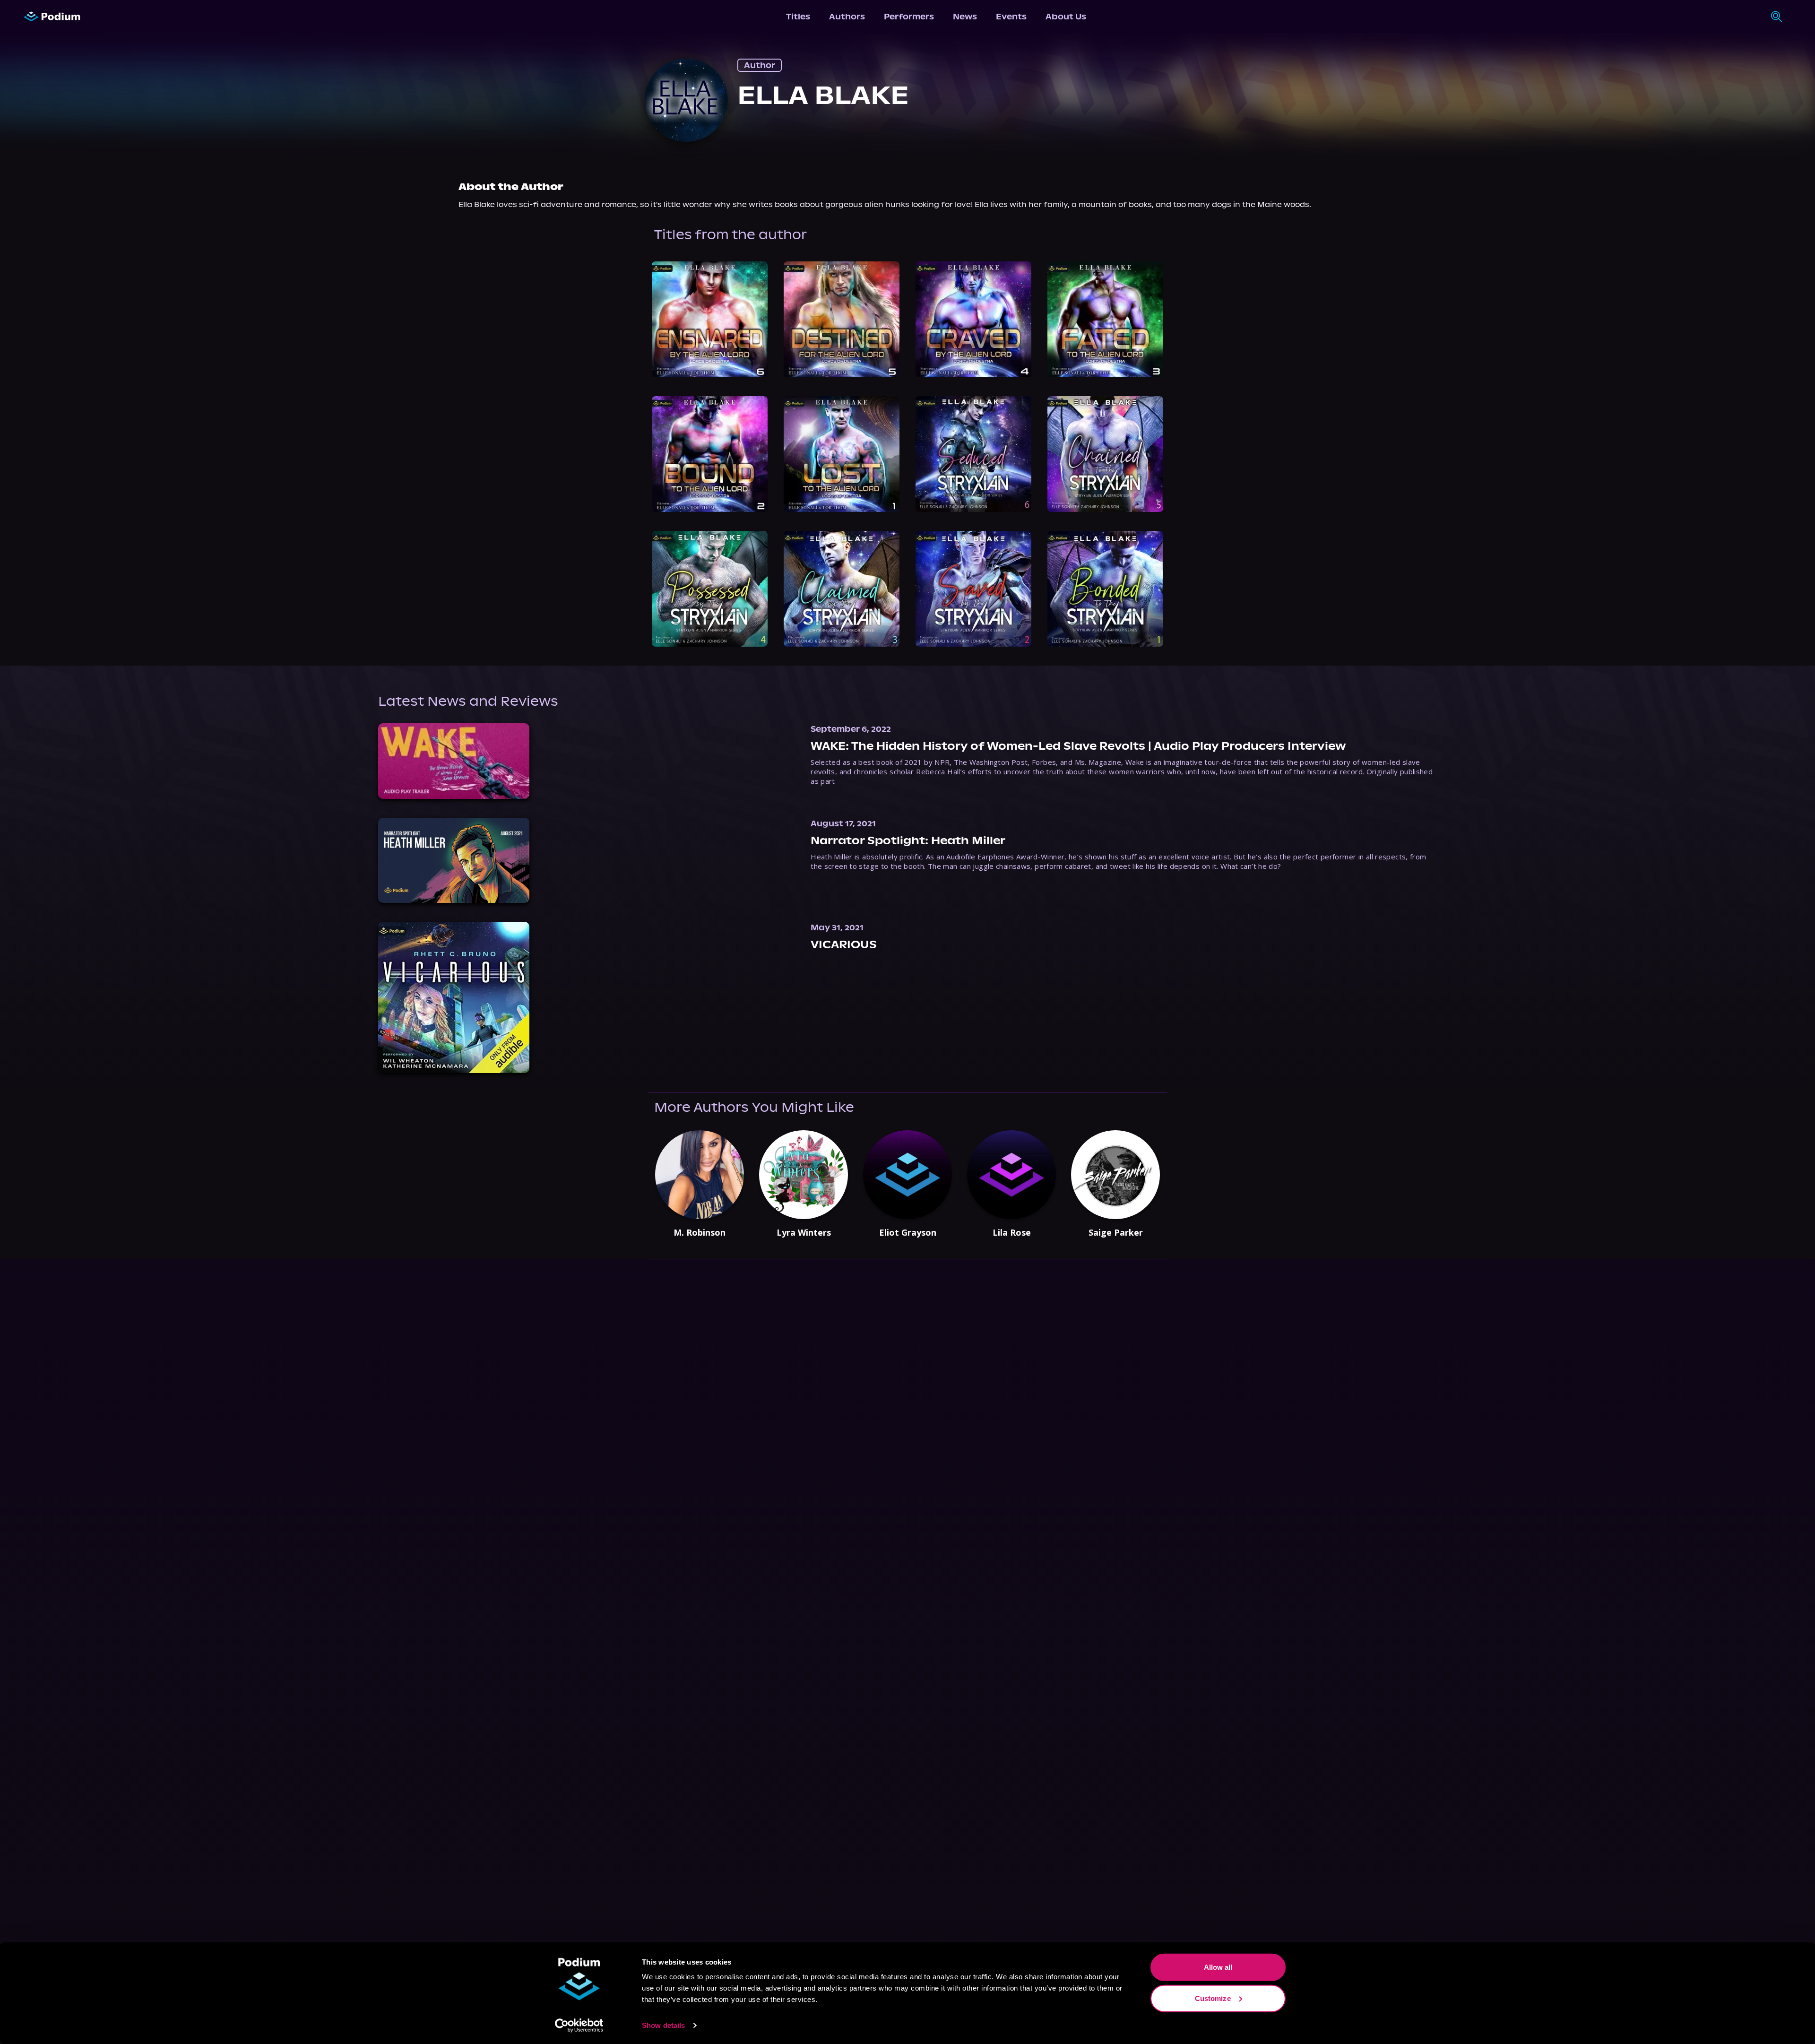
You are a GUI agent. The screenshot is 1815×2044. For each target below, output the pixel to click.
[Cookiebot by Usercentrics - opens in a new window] (579, 2026)
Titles (798, 17)
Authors (847, 17)
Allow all (1218, 1967)
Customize (1213, 1998)
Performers (909, 17)
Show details (663, 2025)
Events (1011, 17)
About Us (1066, 17)
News (965, 17)
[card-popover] (710, 319)
